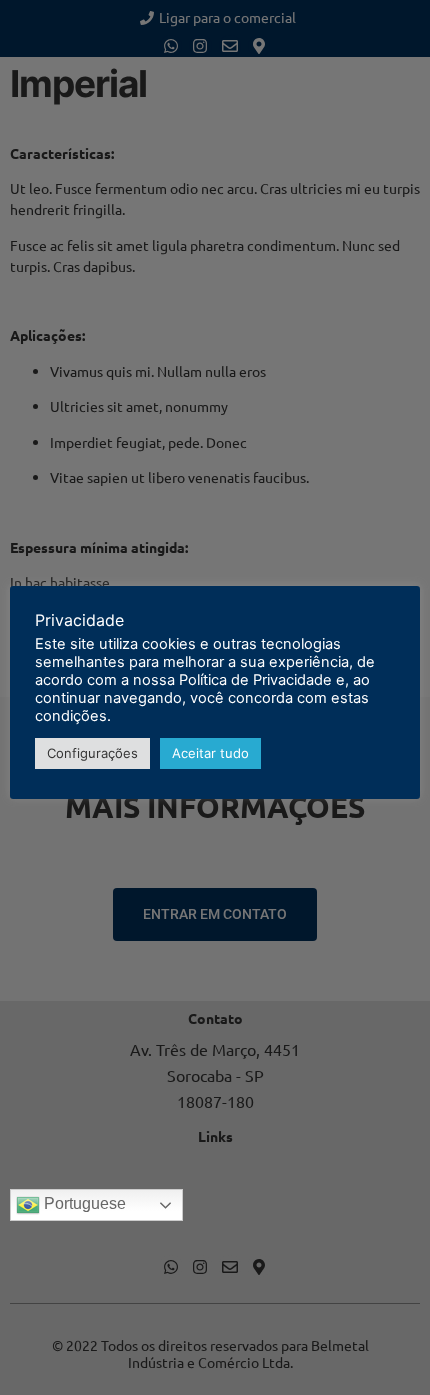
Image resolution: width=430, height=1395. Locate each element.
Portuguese (83, 1203)
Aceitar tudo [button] (210, 753)
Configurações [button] (92, 753)
